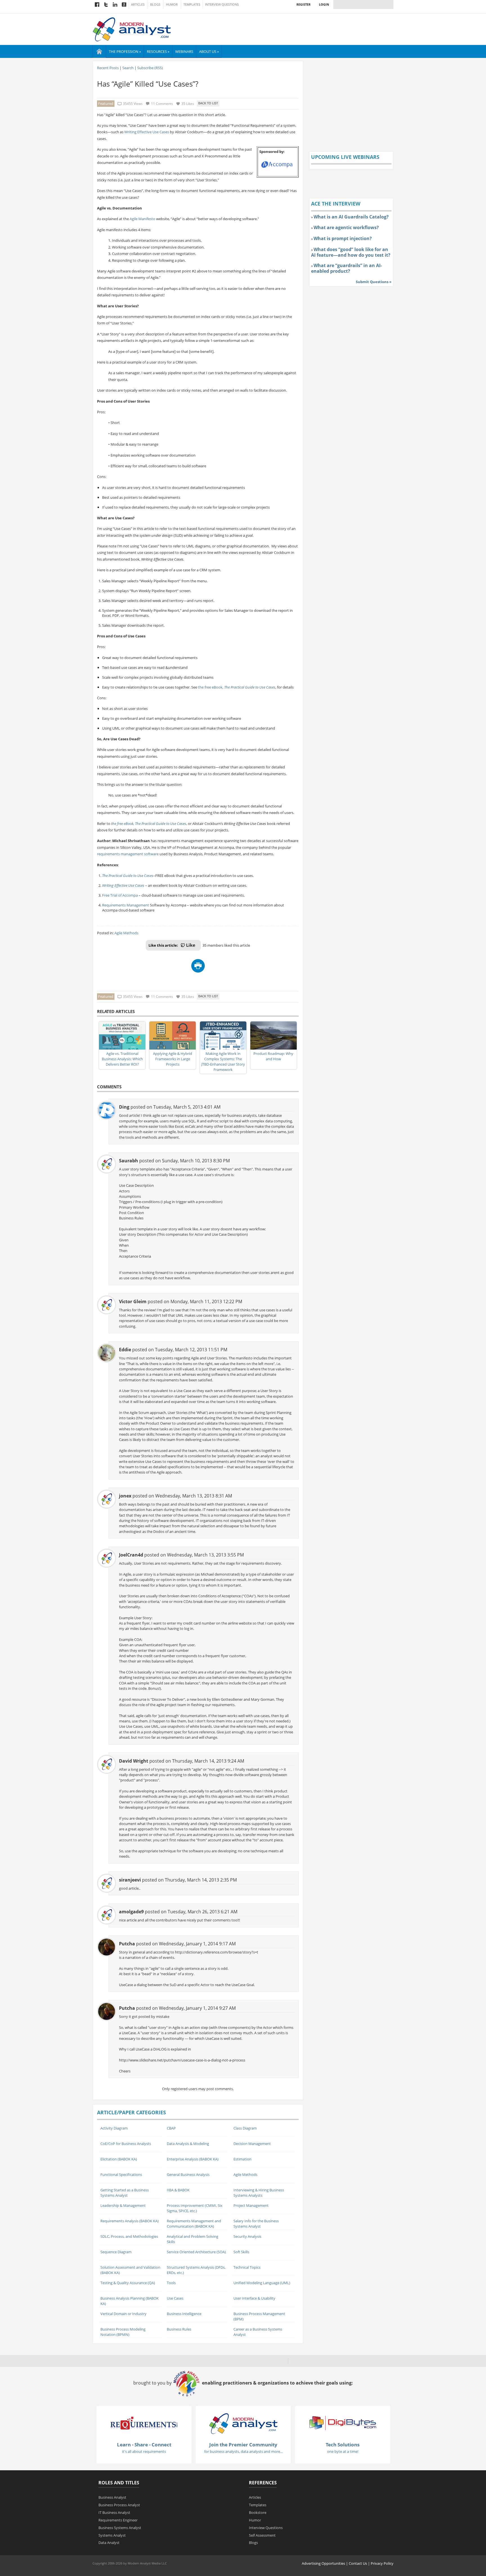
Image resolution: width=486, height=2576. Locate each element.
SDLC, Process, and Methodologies (129, 2236)
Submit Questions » (374, 282)
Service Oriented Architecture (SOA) (196, 2252)
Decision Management (252, 2144)
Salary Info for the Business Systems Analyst (256, 2224)
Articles (138, 4)
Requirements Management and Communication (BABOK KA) (194, 2224)
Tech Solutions (343, 2445)
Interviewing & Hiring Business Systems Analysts (259, 2193)
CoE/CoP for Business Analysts (126, 2144)
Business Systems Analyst (120, 2528)
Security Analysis (247, 2236)
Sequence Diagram (116, 2252)
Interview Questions (222, 4)
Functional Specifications (121, 2175)
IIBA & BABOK (178, 2190)
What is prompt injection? (343, 238)
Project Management (251, 2205)
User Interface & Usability (254, 2298)
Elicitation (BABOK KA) (119, 2159)
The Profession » (125, 51)
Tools (171, 2283)
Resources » (158, 51)
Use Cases (175, 2298)
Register (303, 4)
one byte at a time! (343, 2451)
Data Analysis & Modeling (188, 2144)
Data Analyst (109, 2543)
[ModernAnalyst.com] (243, 2423)
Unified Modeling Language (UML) (262, 2283)
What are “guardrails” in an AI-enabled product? (346, 268)
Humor (172, 4)
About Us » (209, 51)
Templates (192, 4)
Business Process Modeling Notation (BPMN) (123, 2332)
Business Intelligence (184, 2314)
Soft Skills (241, 2252)
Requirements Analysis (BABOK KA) (130, 2221)
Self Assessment (262, 2535)
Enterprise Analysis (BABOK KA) (193, 2159)
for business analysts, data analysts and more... (243, 2451)
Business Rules (179, 2329)
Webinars (184, 51)
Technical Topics (247, 2267)
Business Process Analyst (119, 2505)
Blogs (155, 4)
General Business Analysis (188, 2175)
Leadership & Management (123, 2205)
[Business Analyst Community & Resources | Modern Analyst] (132, 29)
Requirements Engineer (118, 2520)
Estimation (242, 2159)
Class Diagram (245, 2128)
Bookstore (258, 2512)
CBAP (171, 2128)
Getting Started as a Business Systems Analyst (125, 2193)
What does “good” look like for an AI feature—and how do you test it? (351, 252)
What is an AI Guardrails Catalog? (351, 217)
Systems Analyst (112, 2535)
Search (128, 68)
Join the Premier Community (243, 2445)
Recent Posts (108, 68)
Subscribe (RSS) (150, 68)
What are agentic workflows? (346, 227)
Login (324, 4)
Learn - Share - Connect (144, 2445)
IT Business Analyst (114, 2512)
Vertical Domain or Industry (123, 2314)
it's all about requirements (144, 2451)
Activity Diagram (114, 2128)
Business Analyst (112, 2497)
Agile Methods (126, 933)
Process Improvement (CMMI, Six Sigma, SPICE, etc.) (195, 2208)
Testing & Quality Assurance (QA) (128, 2283)
